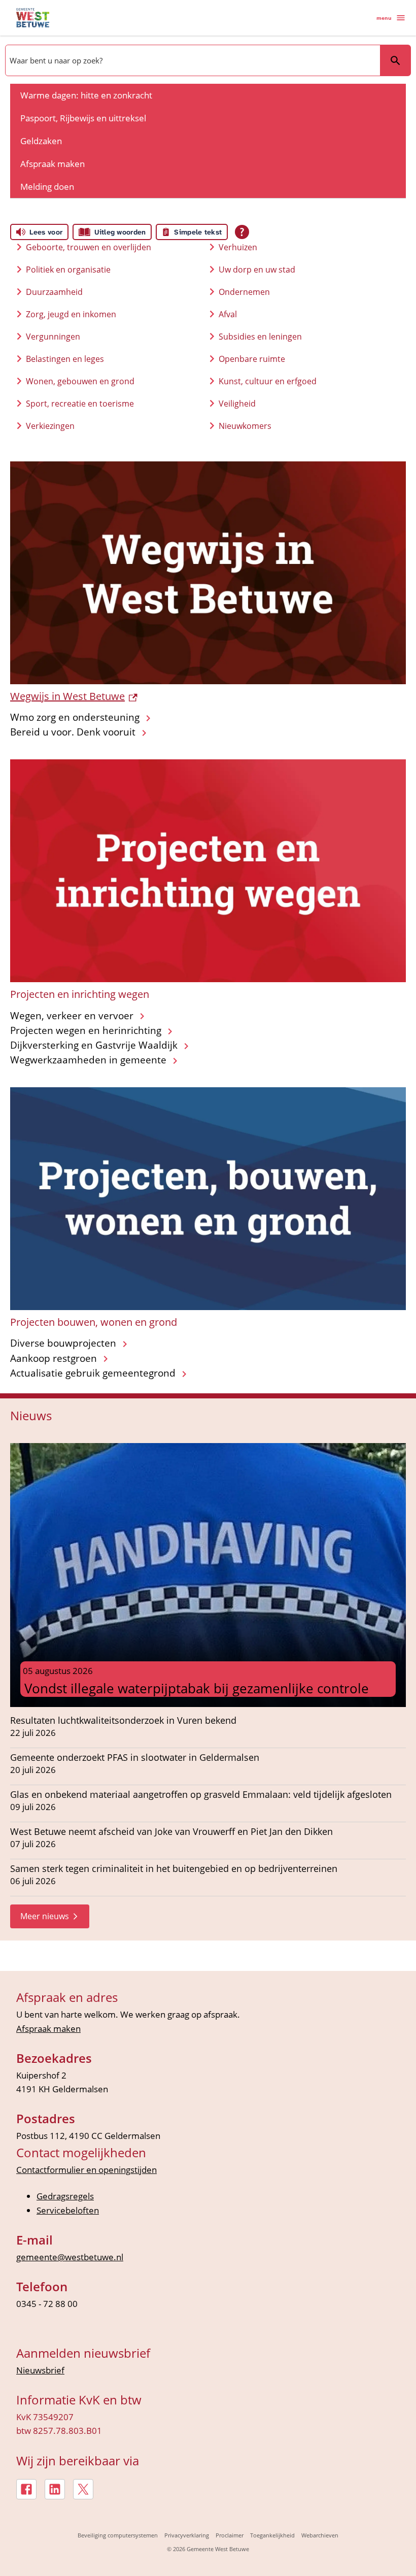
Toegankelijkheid (272, 2535)
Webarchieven (320, 2535)
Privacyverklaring (187, 2535)
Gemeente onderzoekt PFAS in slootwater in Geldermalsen (135, 1758)
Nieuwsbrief (40, 2370)
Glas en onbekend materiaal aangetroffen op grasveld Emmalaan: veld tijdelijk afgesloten (201, 1795)
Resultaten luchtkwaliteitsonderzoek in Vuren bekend (123, 1720)
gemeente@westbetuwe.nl (70, 2257)
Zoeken (395, 60)
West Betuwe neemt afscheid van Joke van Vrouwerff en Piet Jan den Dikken (171, 1832)
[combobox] (192, 60)
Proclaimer (230, 2535)
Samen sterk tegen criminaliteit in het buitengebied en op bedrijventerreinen (174, 1869)
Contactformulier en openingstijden (86, 2170)
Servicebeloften (68, 2210)
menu (384, 18)
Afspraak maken (48, 2029)
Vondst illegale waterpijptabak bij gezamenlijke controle (197, 1688)
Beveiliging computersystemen (118, 2535)
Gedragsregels (65, 2196)
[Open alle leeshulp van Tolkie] (242, 232)
